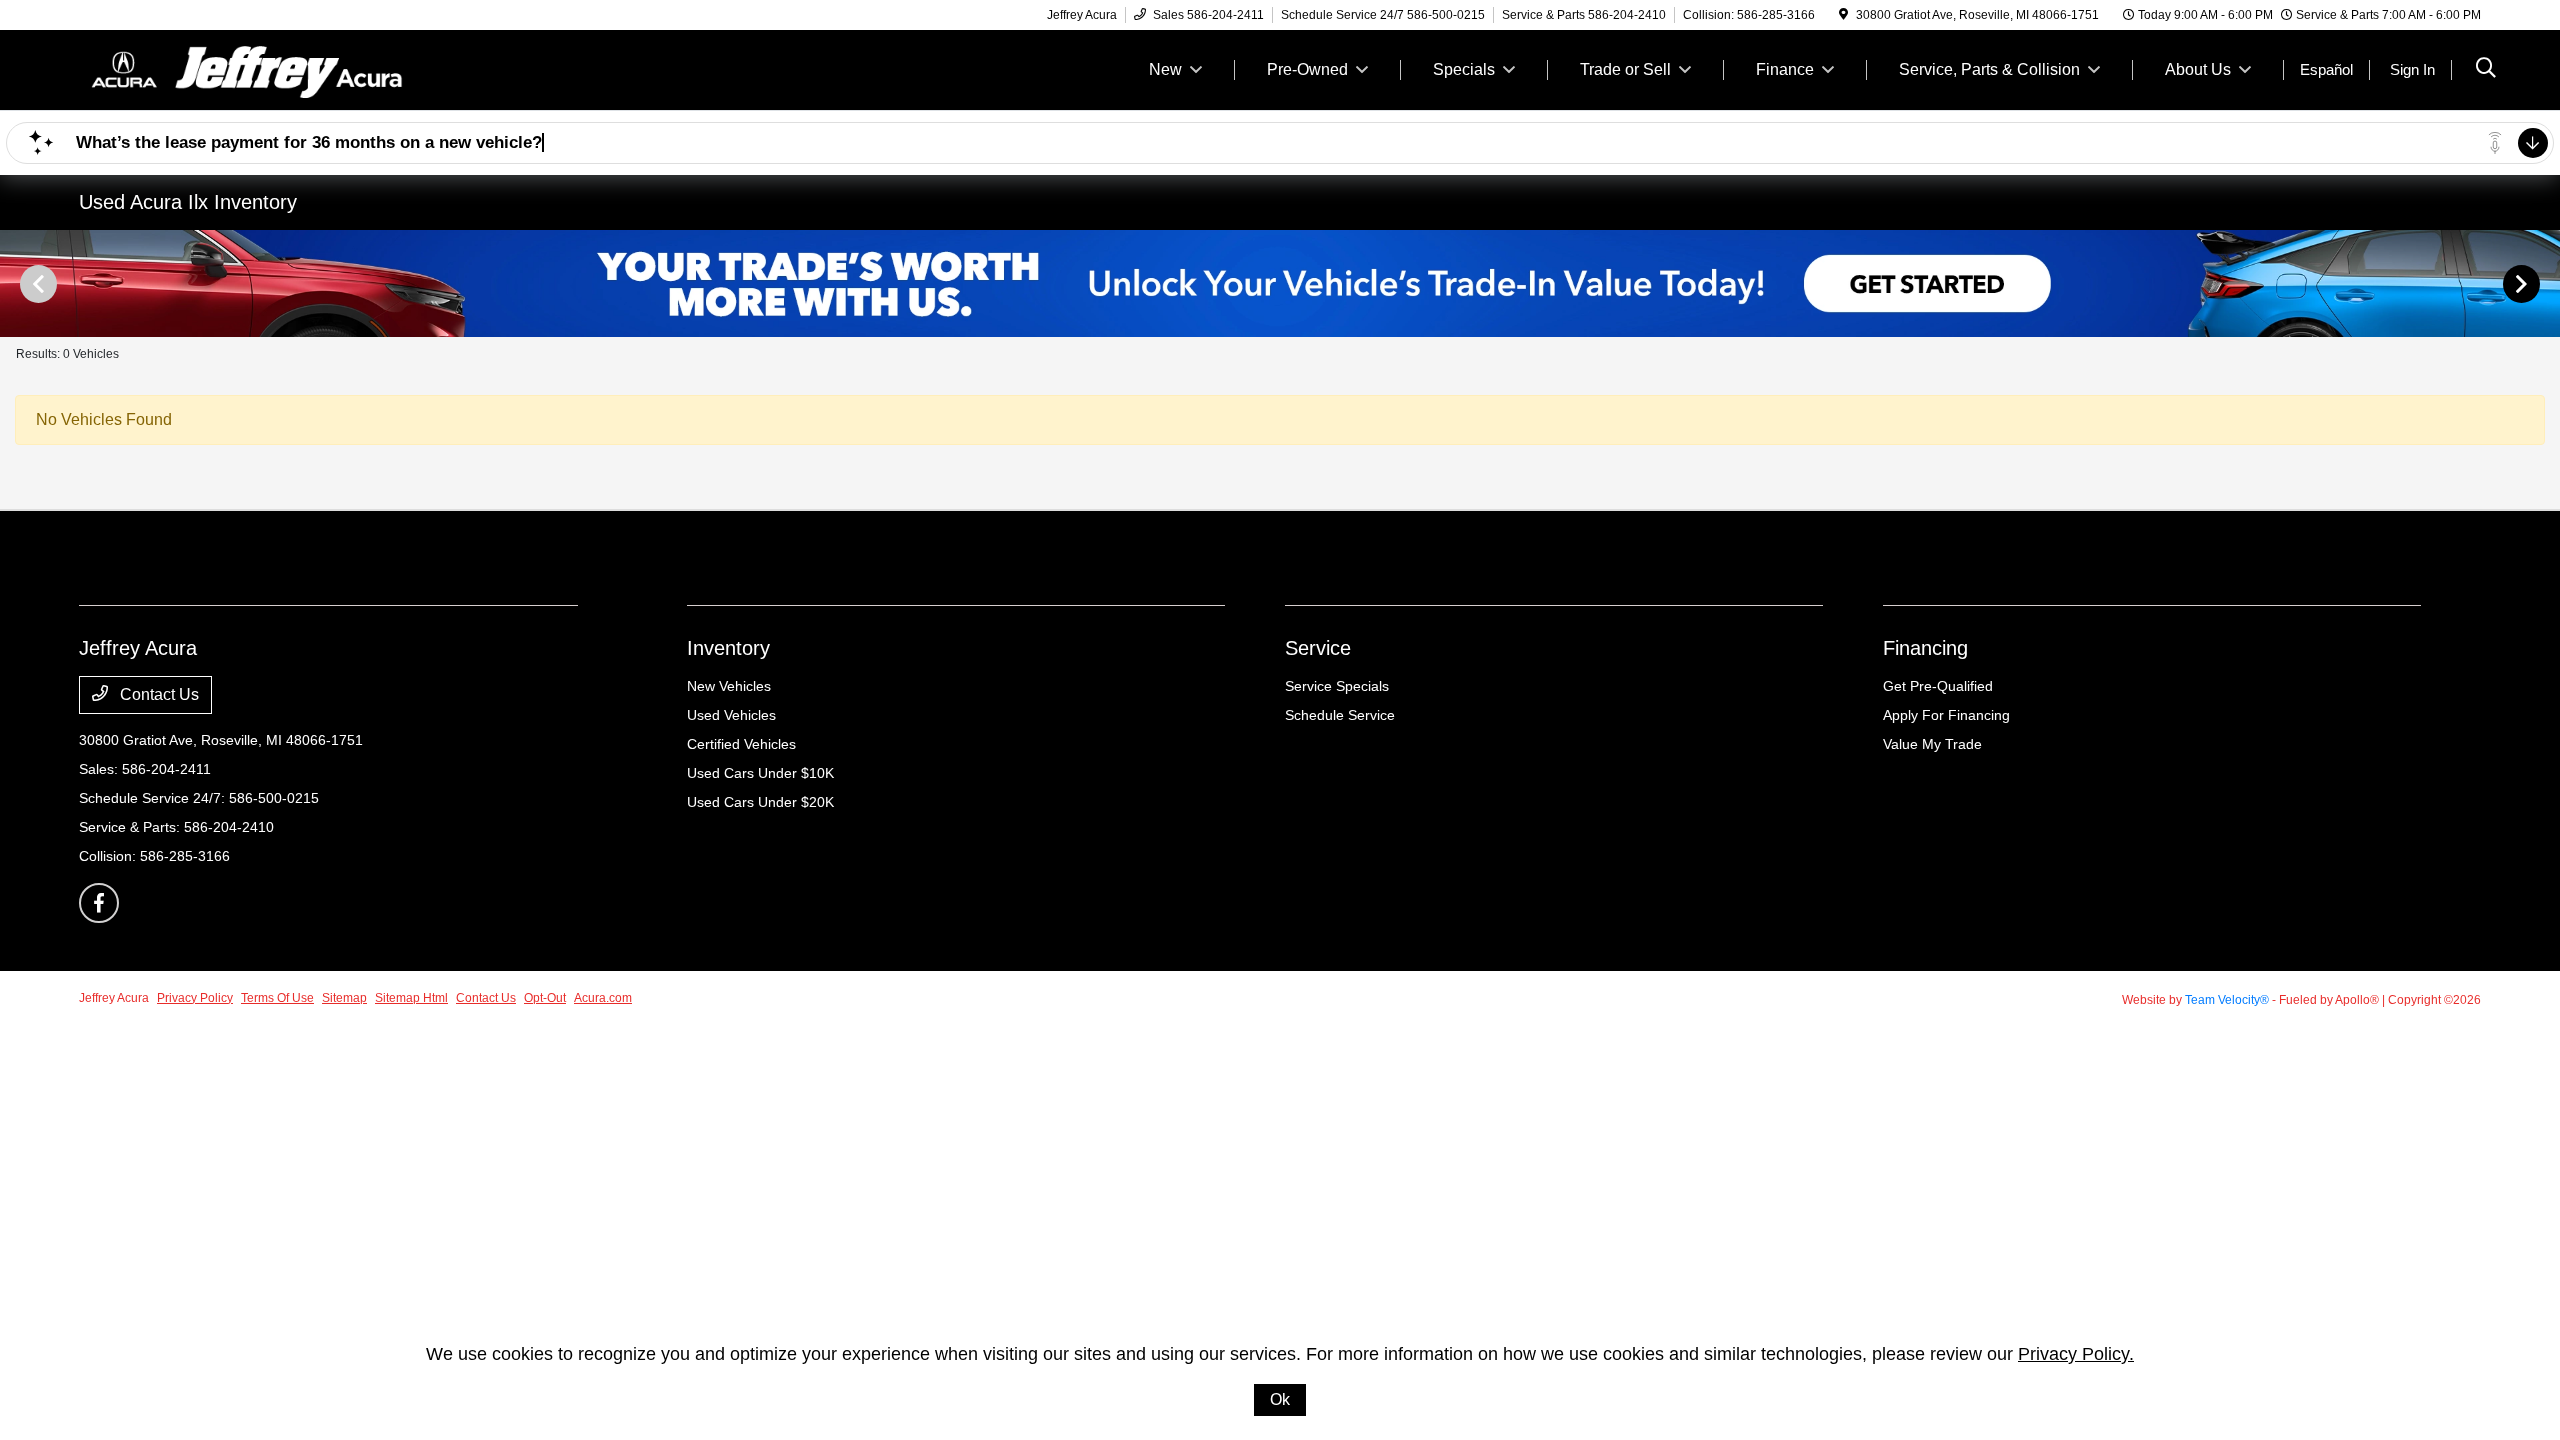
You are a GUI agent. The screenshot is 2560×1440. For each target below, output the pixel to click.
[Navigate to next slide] (2545, 283)
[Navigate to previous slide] (15, 283)
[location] (1843, 15)
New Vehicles (729, 686)
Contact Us (157, 694)
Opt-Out (545, 998)
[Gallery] (1280, 283)
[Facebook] (99, 903)
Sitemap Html (411, 998)
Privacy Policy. (2076, 1354)
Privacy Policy (195, 998)
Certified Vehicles (741, 744)
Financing (1925, 648)
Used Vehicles (731, 715)
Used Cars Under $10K (760, 773)
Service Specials (1337, 686)
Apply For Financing (1946, 715)
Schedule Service (1340, 715)
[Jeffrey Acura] (251, 68)
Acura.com (603, 998)
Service (1318, 648)
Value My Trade (1932, 744)
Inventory (728, 648)
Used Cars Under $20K (760, 802)
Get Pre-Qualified (1938, 686)
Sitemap (344, 998)
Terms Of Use (277, 998)
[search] (2486, 70)
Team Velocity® (2227, 1000)
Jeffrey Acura (114, 998)
